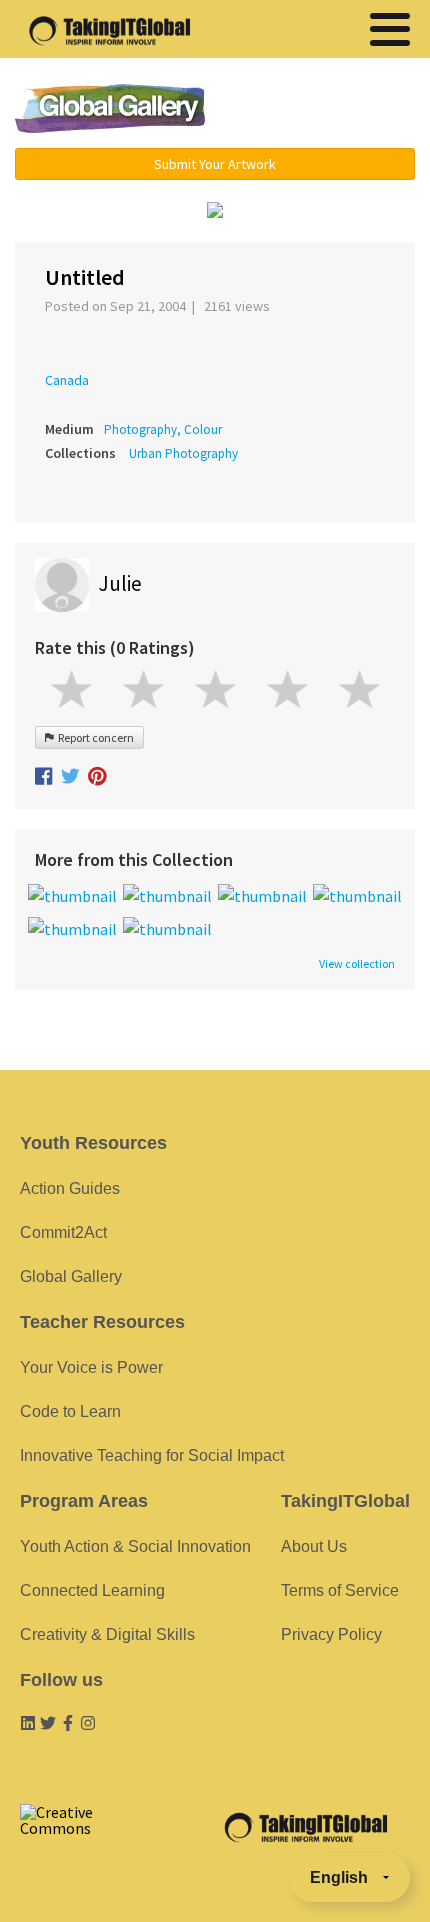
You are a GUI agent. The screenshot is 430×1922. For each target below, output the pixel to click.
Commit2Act (63, 1232)
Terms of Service (340, 1590)
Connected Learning (92, 1590)
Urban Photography (183, 453)
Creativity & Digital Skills (107, 1634)
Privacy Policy (331, 1634)
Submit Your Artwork (215, 164)
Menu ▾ (326, 110)
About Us (314, 1546)
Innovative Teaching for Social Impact (152, 1455)
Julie (120, 583)
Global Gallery (110, 108)
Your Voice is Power (91, 1367)
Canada (67, 380)
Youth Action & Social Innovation (135, 1546)
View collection (357, 964)
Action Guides (70, 1188)
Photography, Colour (163, 429)
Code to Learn (70, 1411)
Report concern (94, 737)
